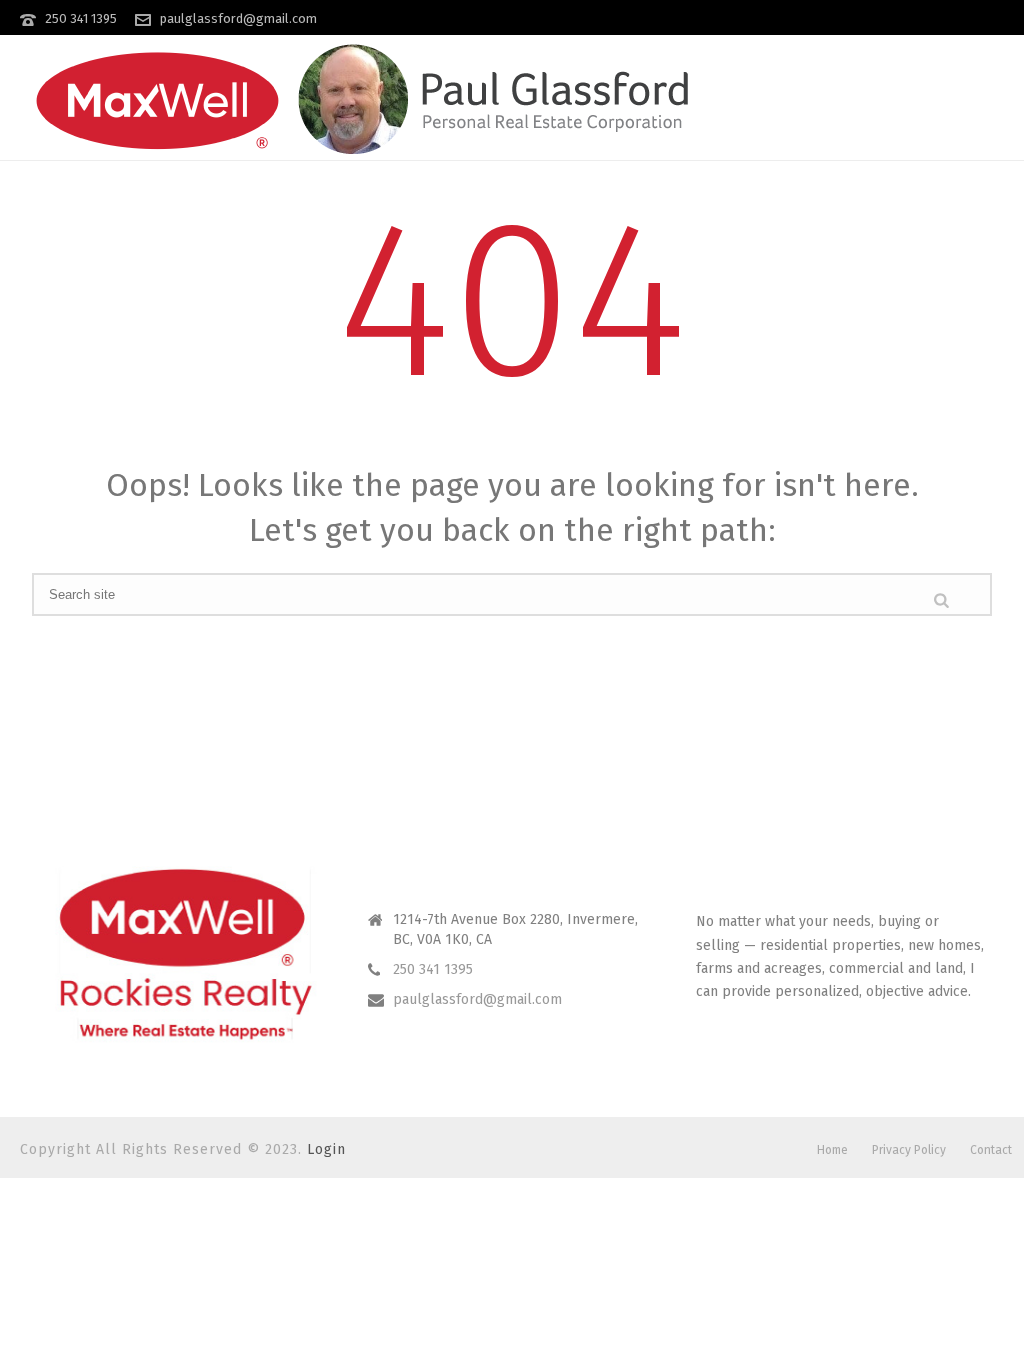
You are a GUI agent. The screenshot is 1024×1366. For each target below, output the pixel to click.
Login (326, 1149)
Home (832, 1150)
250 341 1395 (81, 18)
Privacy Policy (909, 1150)
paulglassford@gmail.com (238, 18)
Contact (991, 1150)
